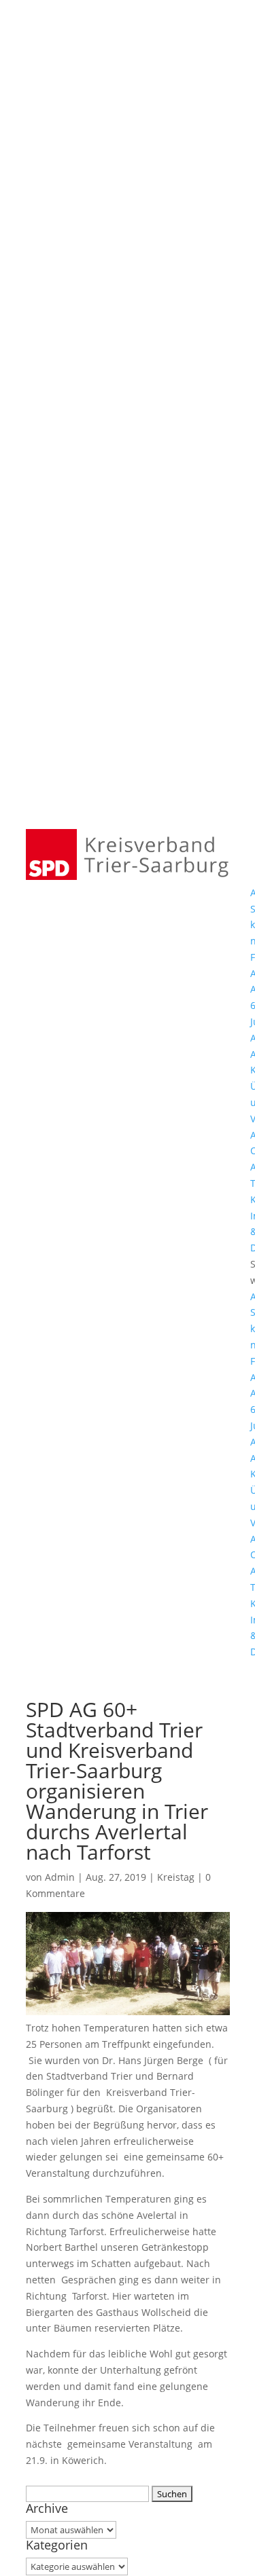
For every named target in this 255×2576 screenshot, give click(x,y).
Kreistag (176, 1877)
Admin (60, 1877)
